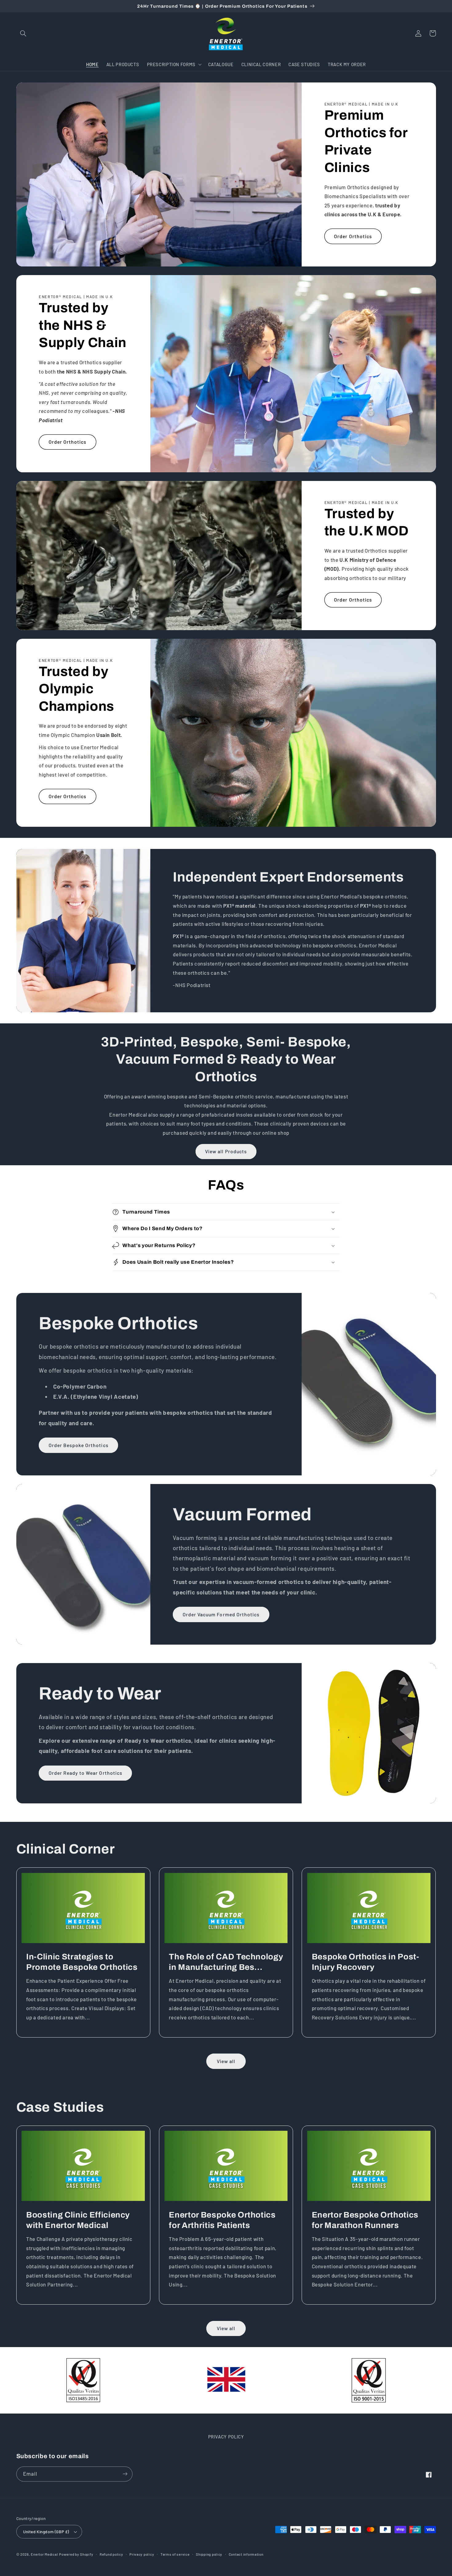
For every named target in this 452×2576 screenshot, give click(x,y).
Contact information (246, 2554)
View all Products (226, 1151)
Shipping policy (209, 2554)
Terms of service (175, 2554)
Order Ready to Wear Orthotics (85, 1773)
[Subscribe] (125, 2474)
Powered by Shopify (76, 2554)
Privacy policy (142, 2554)
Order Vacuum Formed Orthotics (221, 1614)
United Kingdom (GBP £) (46, 2532)
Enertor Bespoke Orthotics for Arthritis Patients (222, 2220)
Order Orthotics (353, 236)
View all (226, 2061)
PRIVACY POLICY (226, 2437)
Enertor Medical (44, 2554)
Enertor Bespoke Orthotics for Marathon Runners (365, 2220)
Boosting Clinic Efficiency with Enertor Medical (78, 2220)
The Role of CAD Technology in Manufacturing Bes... (226, 1962)
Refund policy (111, 2554)
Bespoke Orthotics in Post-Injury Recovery (366, 1962)
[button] (23, 33)
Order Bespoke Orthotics (79, 1445)
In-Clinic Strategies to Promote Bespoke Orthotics (82, 1962)
